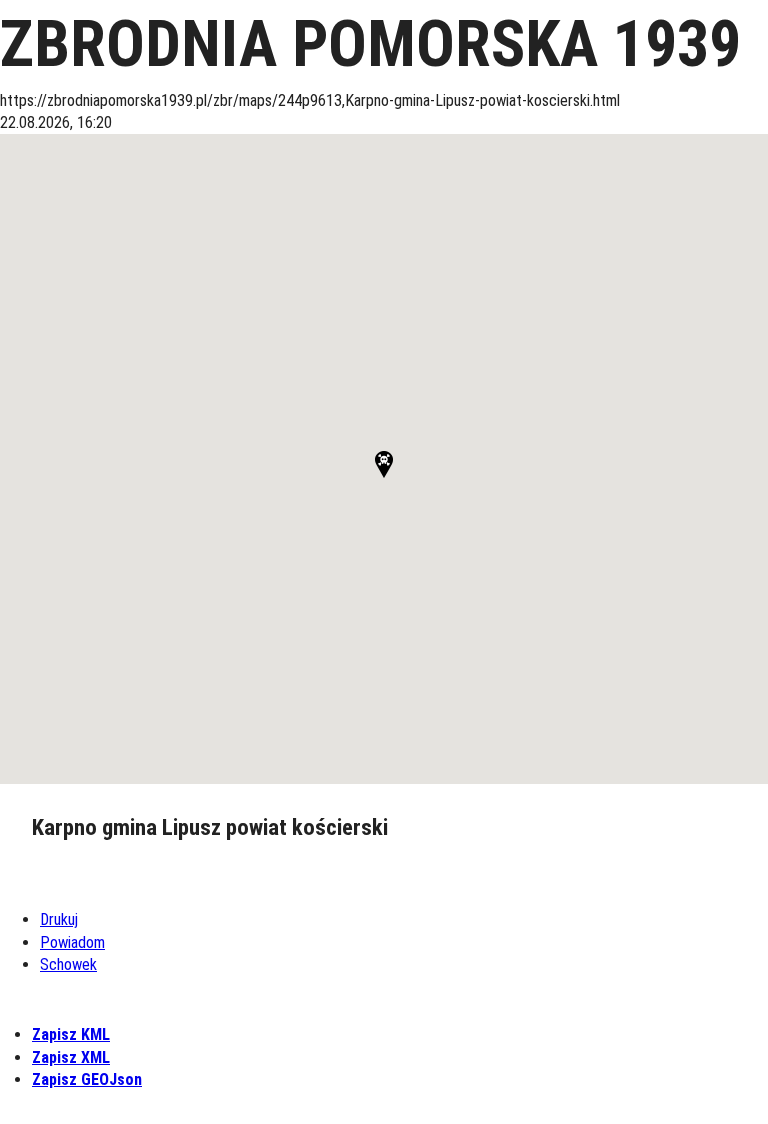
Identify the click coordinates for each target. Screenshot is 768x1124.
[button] (384, 464)
